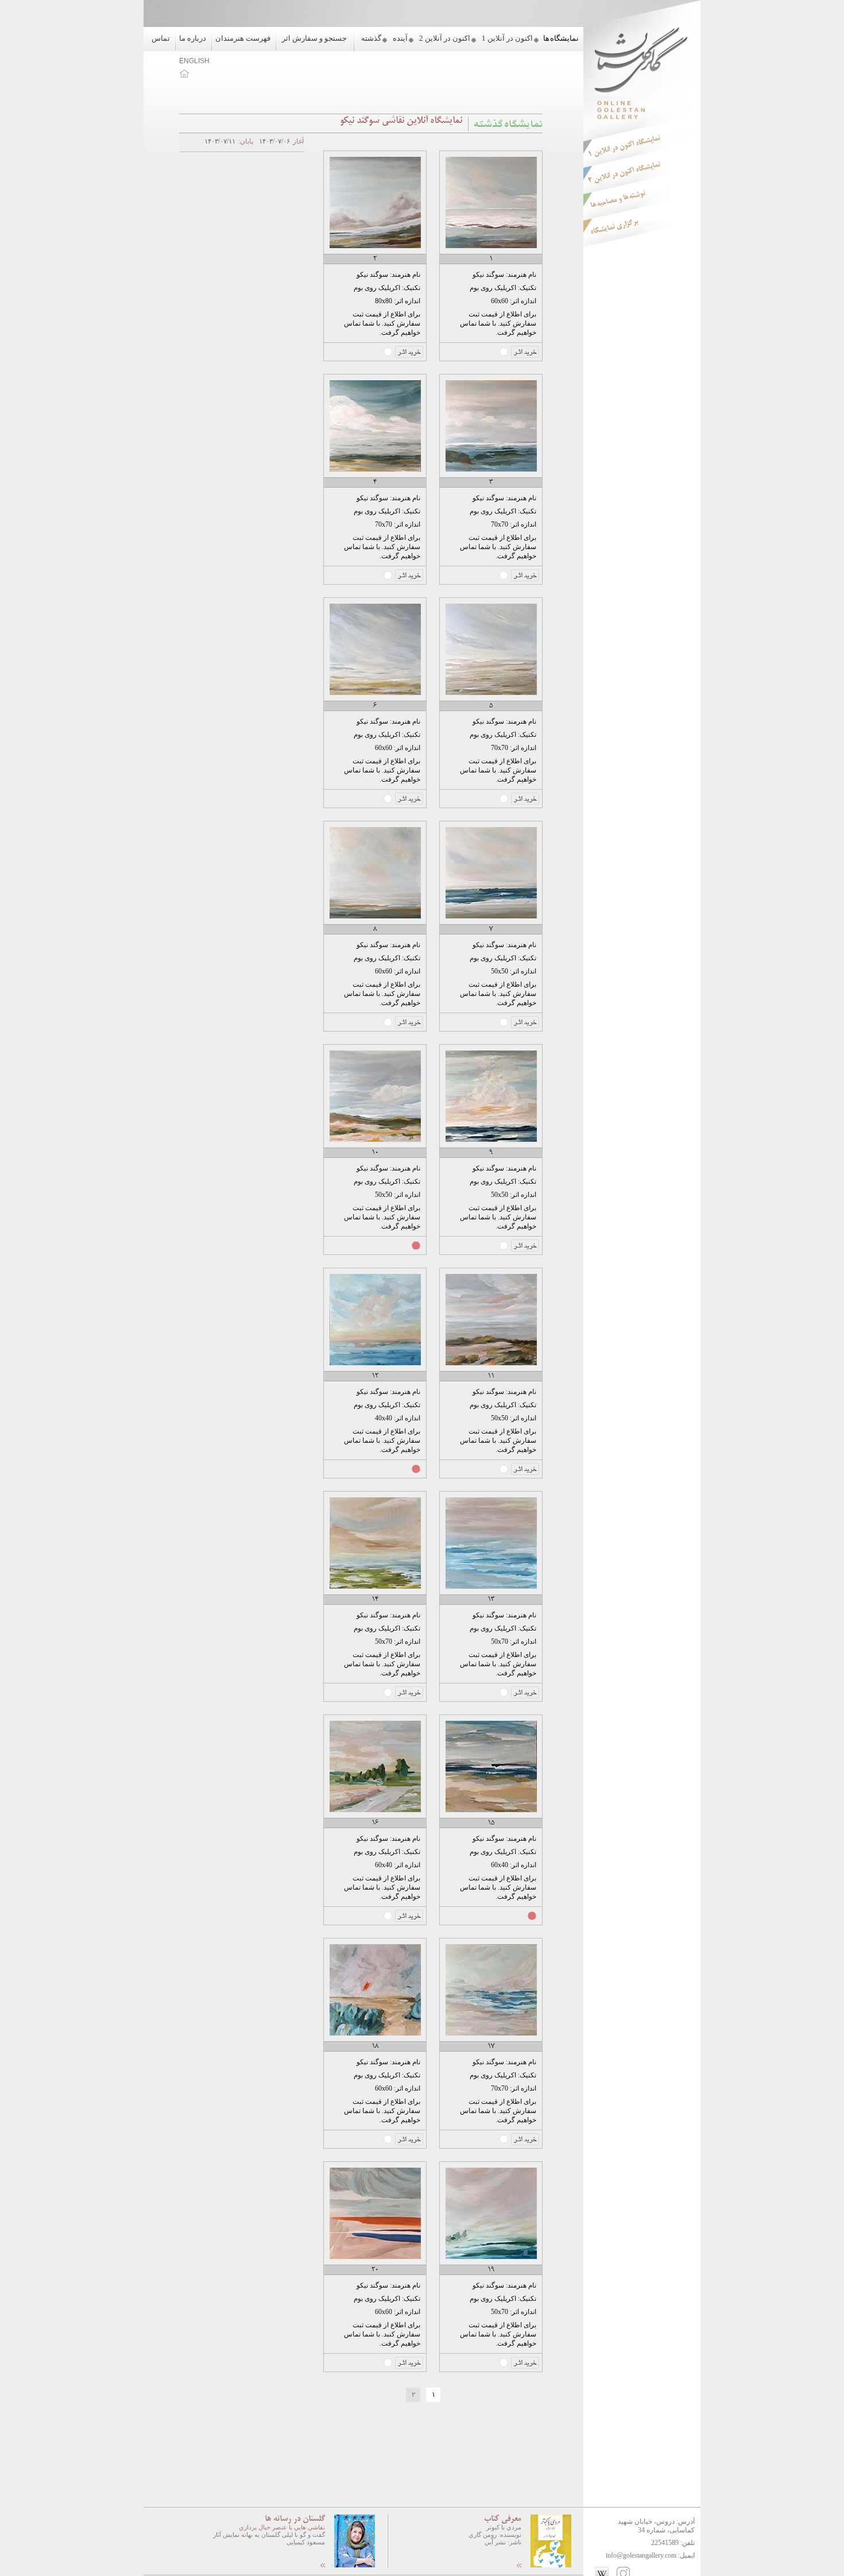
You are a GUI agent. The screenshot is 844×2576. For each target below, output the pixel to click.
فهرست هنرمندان (243, 38)
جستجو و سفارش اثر (314, 38)
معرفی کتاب (503, 2519)
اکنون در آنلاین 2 (445, 38)
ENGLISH (194, 61)
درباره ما (193, 38)
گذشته (371, 38)
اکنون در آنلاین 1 (507, 38)
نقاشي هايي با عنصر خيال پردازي (282, 2527)
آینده (400, 38)
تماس (161, 38)
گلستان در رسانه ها (295, 2519)
